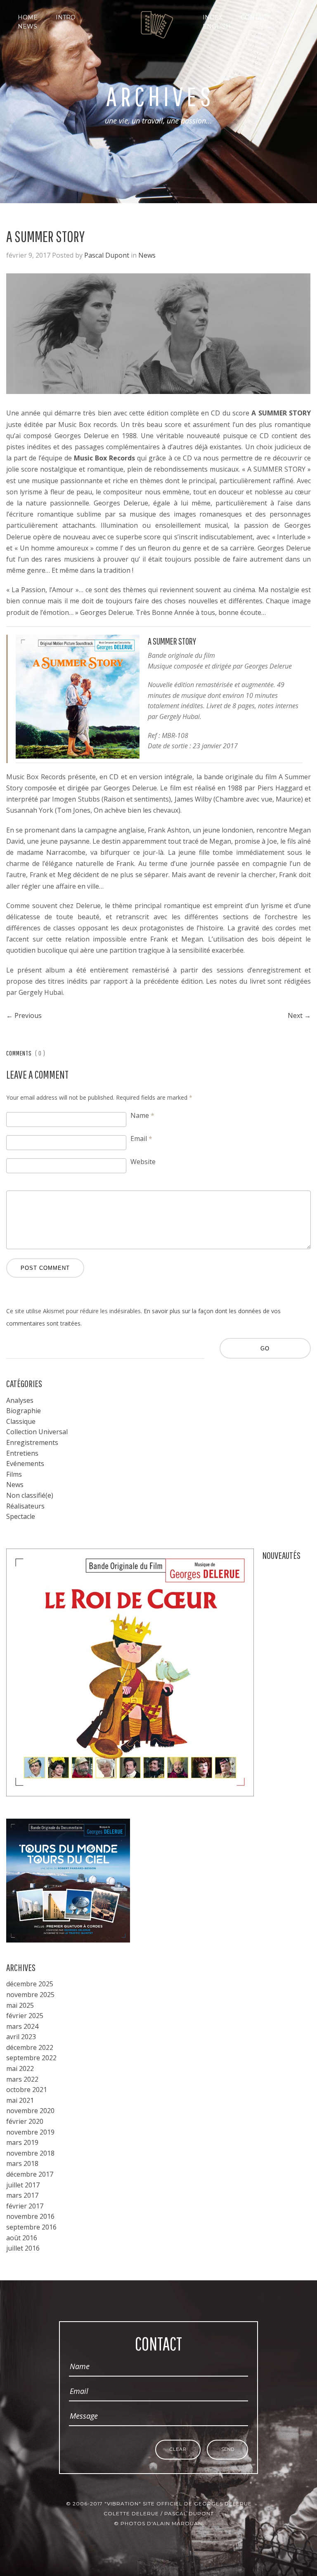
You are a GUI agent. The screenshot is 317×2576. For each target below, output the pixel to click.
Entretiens (22, 1453)
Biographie (24, 1411)
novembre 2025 (30, 1995)
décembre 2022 (30, 2047)
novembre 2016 (30, 2216)
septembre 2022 (31, 2058)
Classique (21, 1421)
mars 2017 (22, 2195)
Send (228, 2449)
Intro (66, 17)
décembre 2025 (30, 1984)
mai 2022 (20, 2068)
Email (141, 1139)
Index (213, 17)
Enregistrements (32, 1442)
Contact (255, 17)
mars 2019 (22, 2142)
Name (142, 1115)
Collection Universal (37, 1432)
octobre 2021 (27, 2090)
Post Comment (45, 1268)
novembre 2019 (30, 2132)
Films (14, 1474)
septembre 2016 (31, 2227)
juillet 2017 (23, 2185)
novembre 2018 (30, 2153)
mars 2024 (22, 2026)
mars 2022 (22, 2079)
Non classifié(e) (30, 1495)
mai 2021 (20, 2100)
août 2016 (22, 2238)
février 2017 (25, 2206)
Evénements (25, 1464)
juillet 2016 (23, 2248)
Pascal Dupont (107, 255)
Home (28, 17)
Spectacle (21, 1516)
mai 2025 (20, 2005)
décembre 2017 (30, 2174)
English (217, 26)
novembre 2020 (30, 2111)
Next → (299, 1015)
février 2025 (25, 2016)
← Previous (24, 1015)
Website (143, 1162)
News (27, 26)
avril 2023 (21, 2037)
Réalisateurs (25, 1506)
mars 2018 (22, 2163)
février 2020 (25, 2121)
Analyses (20, 1400)
